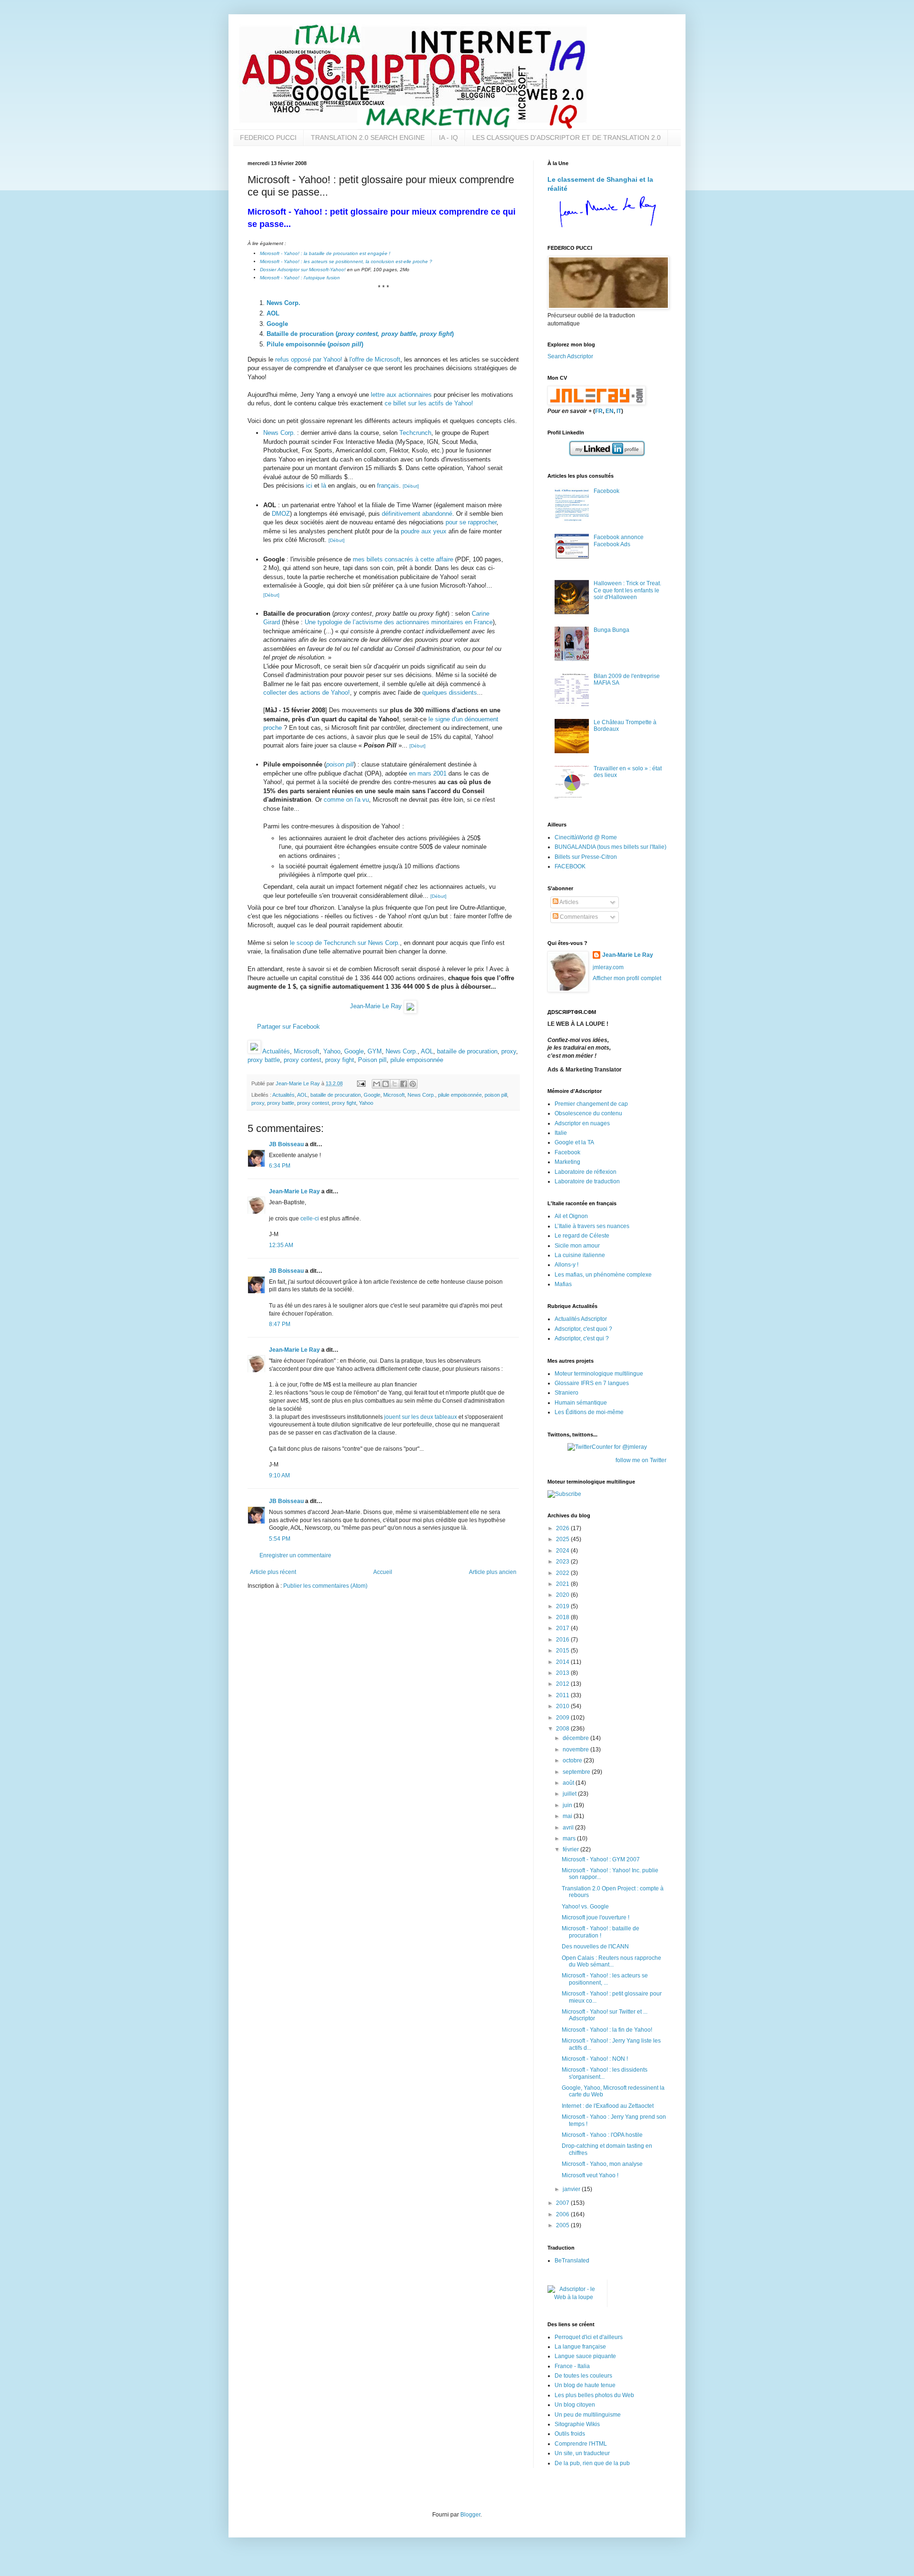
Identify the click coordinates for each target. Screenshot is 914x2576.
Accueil (383, 1572)
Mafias (563, 1284)
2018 (563, 1617)
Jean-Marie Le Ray (376, 1007)
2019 (563, 1606)
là (324, 486)
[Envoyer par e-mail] (377, 1084)
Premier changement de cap (591, 1104)
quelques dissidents (450, 693)
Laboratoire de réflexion (586, 1172)
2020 (563, 1595)
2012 (563, 1684)
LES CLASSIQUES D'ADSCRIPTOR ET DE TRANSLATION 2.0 (566, 138)
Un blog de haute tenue (585, 2385)
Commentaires (578, 917)
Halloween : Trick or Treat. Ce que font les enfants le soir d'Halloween (627, 590)
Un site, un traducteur (582, 2453)
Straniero (566, 1393)
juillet (570, 1794)
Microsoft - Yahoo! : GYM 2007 (601, 1859)
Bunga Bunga (611, 630)
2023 (563, 1562)
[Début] (411, 486)
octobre (573, 1760)
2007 (563, 2203)
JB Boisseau (286, 1144)
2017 (563, 1628)
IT (619, 411)
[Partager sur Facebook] (404, 1084)
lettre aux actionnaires (401, 395)
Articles (568, 902)
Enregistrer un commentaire (295, 1555)
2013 (563, 1673)
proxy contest (303, 1060)
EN (610, 411)
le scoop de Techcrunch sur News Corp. (345, 943)
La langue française (580, 2347)
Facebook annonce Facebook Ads (619, 541)
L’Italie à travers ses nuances (592, 1226)
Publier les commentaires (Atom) (325, 1586)
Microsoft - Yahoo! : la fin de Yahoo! (607, 2030)
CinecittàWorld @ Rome (586, 837)
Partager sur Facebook (288, 1027)
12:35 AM (281, 1245)
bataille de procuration (467, 1051)
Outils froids (570, 2434)
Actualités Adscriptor (581, 1319)
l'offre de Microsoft (375, 359)
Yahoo (332, 1051)
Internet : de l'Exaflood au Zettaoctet (608, 2106)
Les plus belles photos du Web (594, 2395)
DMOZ (281, 514)
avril (569, 1828)
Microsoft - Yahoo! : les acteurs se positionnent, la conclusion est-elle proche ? (346, 261)
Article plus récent (273, 1572)
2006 (563, 2214)
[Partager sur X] (395, 1084)
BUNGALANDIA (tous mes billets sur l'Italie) (611, 847)
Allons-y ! (566, 1265)
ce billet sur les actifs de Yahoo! (429, 403)
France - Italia (572, 2366)
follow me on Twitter (641, 1460)
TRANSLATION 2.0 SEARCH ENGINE (368, 138)
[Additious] (254, 1051)
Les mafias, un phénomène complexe (603, 1275)
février (571, 1849)
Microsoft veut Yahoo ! (590, 2175)
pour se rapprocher (471, 522)
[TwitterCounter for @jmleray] (607, 1447)
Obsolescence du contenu (588, 1113)
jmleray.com (608, 967)
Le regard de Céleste (582, 1236)
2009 (563, 1718)
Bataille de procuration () (360, 334)
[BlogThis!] (386, 1084)
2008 (563, 1729)
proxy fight (340, 1060)
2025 (563, 1539)
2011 (563, 1695)
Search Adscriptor (570, 356)
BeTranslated (572, 2261)
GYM (375, 1051)
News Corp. (283, 303)
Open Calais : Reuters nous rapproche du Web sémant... (611, 1961)
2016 (563, 1640)
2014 (563, 1662)
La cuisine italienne (580, 1255)
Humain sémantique (581, 1403)
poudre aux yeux (424, 531)
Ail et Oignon (571, 1216)
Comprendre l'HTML (581, 2444)
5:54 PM (280, 1539)
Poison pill (372, 1060)
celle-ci (310, 1219)
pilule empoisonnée (417, 1060)
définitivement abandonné (417, 514)
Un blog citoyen (575, 2405)
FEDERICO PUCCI (268, 138)
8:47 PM (280, 1324)
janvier (572, 2189)
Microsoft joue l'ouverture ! (596, 1917)
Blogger (470, 2515)
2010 (563, 1706)
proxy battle (264, 1060)
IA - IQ (448, 138)
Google (277, 324)
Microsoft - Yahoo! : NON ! (595, 2059)
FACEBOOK (570, 866)
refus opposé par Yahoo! (309, 359)
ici (309, 486)
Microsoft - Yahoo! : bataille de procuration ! (601, 1932)
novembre (576, 1750)
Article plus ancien (493, 1572)
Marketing (567, 1162)
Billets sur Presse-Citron (586, 857)
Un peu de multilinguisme (588, 2415)
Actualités (276, 1051)
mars (570, 1839)
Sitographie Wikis (577, 2424)
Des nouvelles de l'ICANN (595, 1947)
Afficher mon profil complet (627, 978)
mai (568, 1816)
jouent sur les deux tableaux (421, 1417)
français (388, 486)
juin (568, 1805)
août (569, 1783)
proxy (509, 1051)
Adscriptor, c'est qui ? (582, 1338)
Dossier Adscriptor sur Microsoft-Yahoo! (303, 270)
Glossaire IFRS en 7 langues (592, 1383)
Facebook (606, 491)
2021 (563, 1584)
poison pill (340, 764)
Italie (561, 1133)
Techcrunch (415, 433)
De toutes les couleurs (583, 2376)
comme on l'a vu (346, 800)
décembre (576, 1738)
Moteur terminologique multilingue (599, 1374)
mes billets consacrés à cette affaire (403, 559)
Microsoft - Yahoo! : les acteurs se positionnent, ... (605, 1979)
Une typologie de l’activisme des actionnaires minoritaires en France (399, 622)
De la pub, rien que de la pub (592, 2463)
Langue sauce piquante (585, 2356)
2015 (563, 1651)
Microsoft (307, 1051)
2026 (563, 1528)
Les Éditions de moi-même (589, 1412)
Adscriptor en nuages (582, 1123)
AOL (273, 313)
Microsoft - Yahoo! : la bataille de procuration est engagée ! (325, 253)
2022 (563, 1573)
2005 (563, 2225)
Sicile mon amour (577, 1246)
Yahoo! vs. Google (585, 1907)
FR (599, 411)
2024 (563, 1551)
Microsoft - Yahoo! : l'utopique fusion (300, 278)
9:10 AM (279, 1475)
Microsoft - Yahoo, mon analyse (602, 2164)
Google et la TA (574, 1142)
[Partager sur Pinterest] (413, 1084)
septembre (577, 1772)
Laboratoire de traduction (587, 1181)
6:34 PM (280, 1166)
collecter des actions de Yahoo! (307, 693)
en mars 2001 (428, 773)
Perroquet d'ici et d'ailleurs (589, 2337)
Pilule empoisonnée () (315, 344)
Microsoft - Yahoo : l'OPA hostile (602, 2135)
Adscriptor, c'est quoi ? (583, 1329)
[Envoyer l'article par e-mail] (361, 1083)
